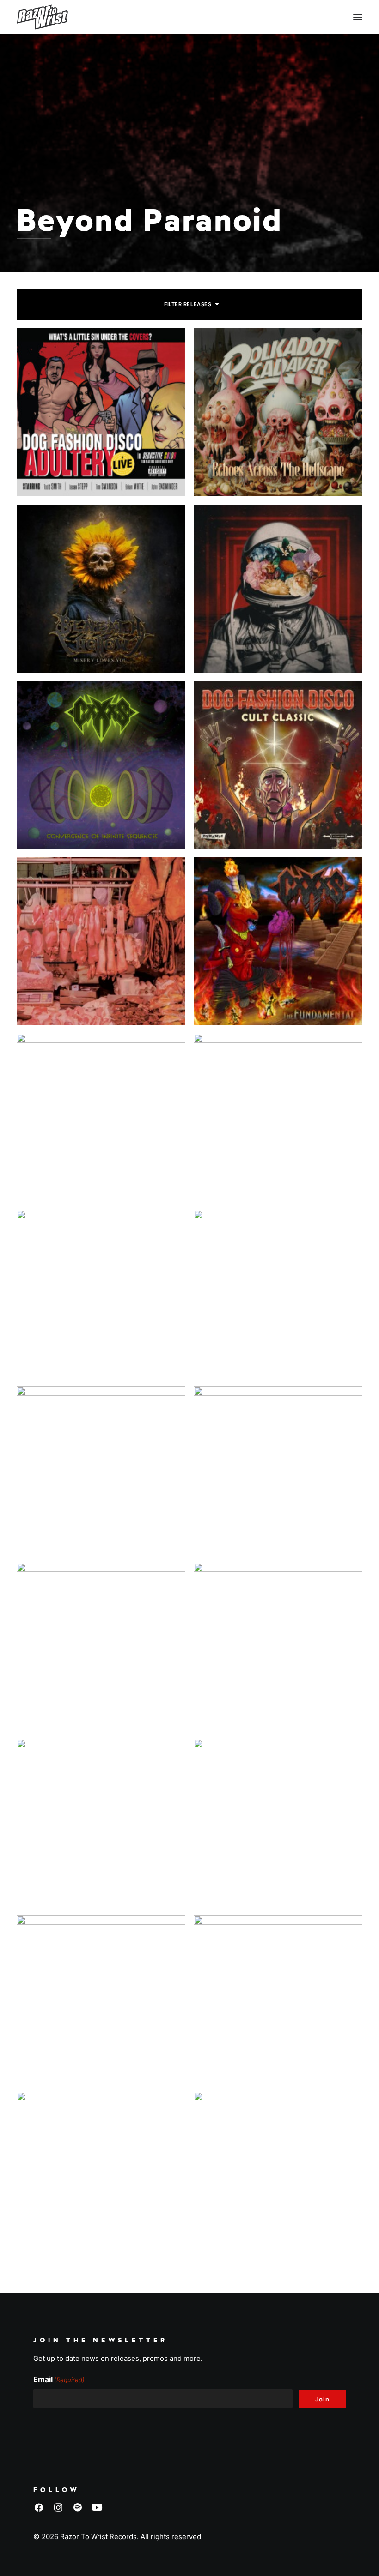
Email (59, 2379)
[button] (358, 17)
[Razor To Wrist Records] (43, 17)
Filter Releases (188, 304)
